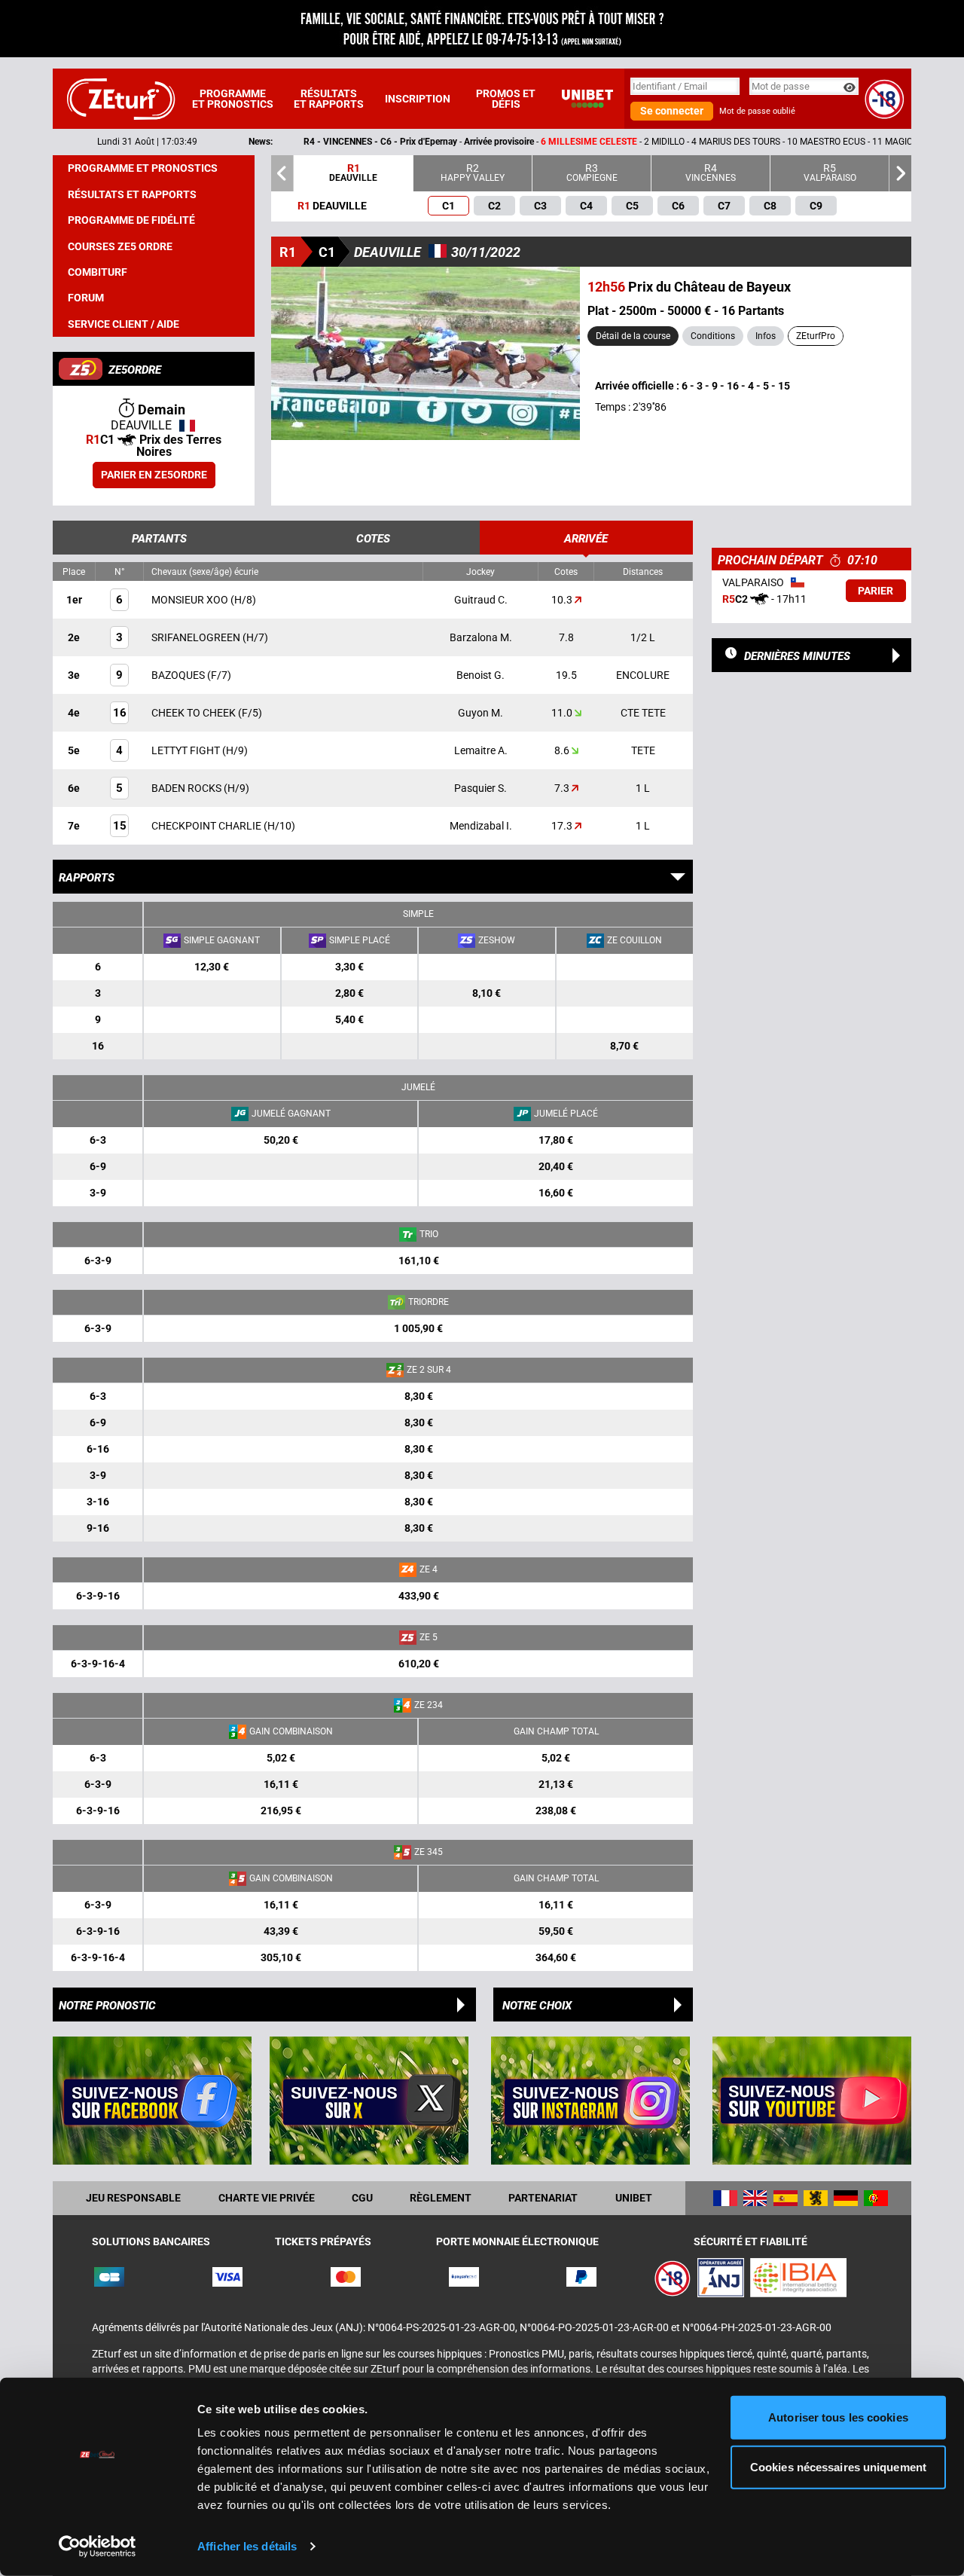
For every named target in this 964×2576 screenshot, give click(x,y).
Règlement (441, 2198)
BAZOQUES (179, 675)
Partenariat (543, 2198)
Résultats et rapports (329, 99)
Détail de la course (633, 336)
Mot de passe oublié (757, 111)
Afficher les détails (247, 2546)
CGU (362, 2198)
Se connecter (672, 111)
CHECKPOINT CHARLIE (207, 826)
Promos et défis (506, 99)
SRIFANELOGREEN (197, 637)
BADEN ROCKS (188, 788)
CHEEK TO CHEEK (195, 713)
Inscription (418, 99)
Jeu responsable (133, 2198)
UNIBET (634, 2198)
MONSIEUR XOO (191, 600)
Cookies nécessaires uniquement (838, 2466)
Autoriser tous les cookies (838, 2417)
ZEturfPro (816, 336)
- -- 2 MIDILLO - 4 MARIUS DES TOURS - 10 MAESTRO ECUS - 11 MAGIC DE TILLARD (538, 142)
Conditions (713, 336)
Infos (766, 336)
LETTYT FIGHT (187, 750)
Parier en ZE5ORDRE (154, 475)
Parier (876, 591)
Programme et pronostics (233, 99)
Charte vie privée (267, 2198)
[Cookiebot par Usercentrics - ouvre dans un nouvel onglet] (98, 2547)
